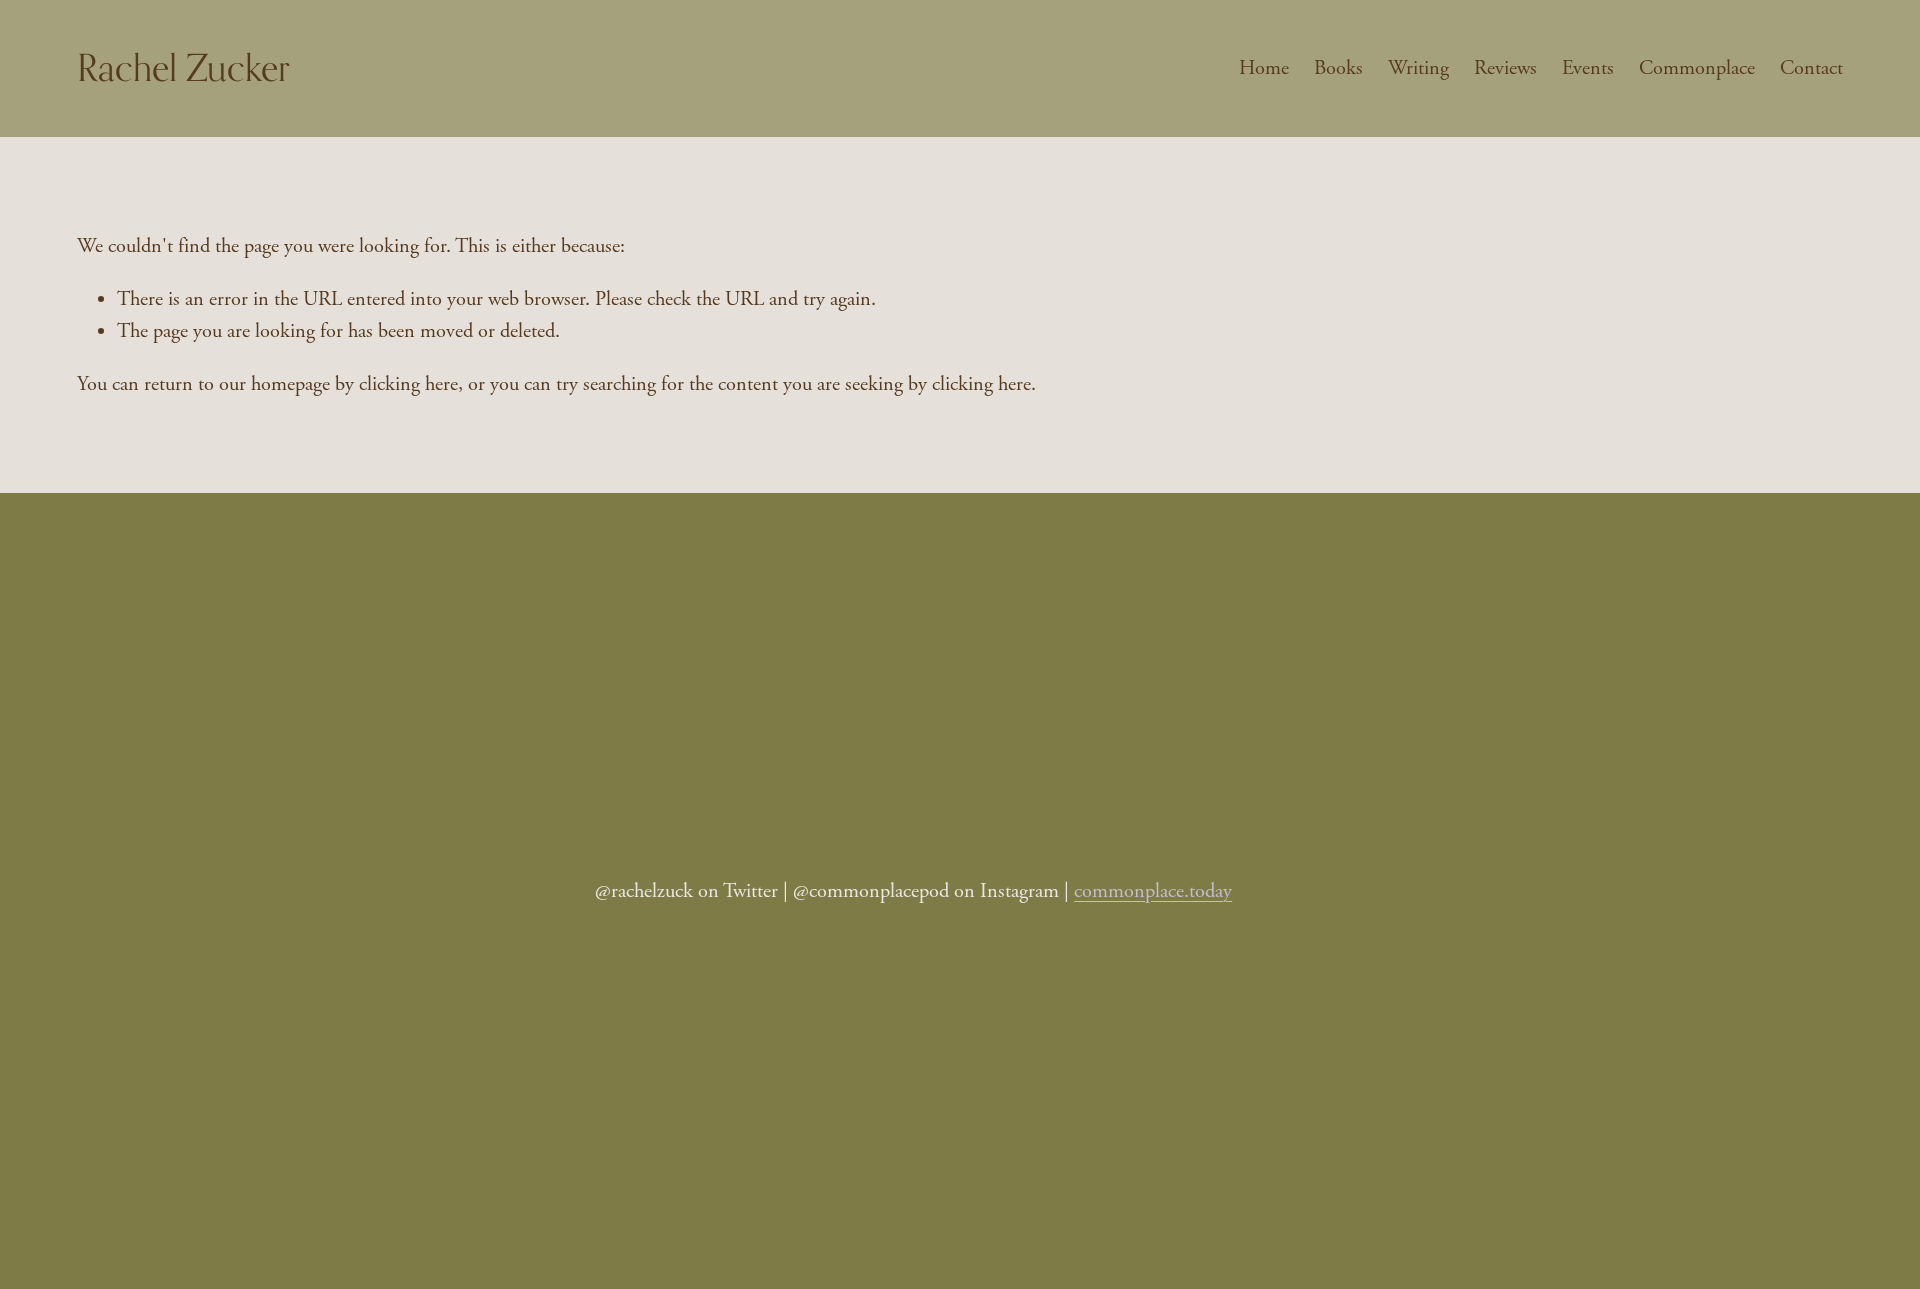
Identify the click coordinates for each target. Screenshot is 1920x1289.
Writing (1418, 68)
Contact (1811, 68)
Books (1338, 68)
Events (1588, 68)
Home (1264, 68)
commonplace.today (1153, 891)
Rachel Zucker (183, 67)
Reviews (1505, 68)
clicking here (408, 384)
